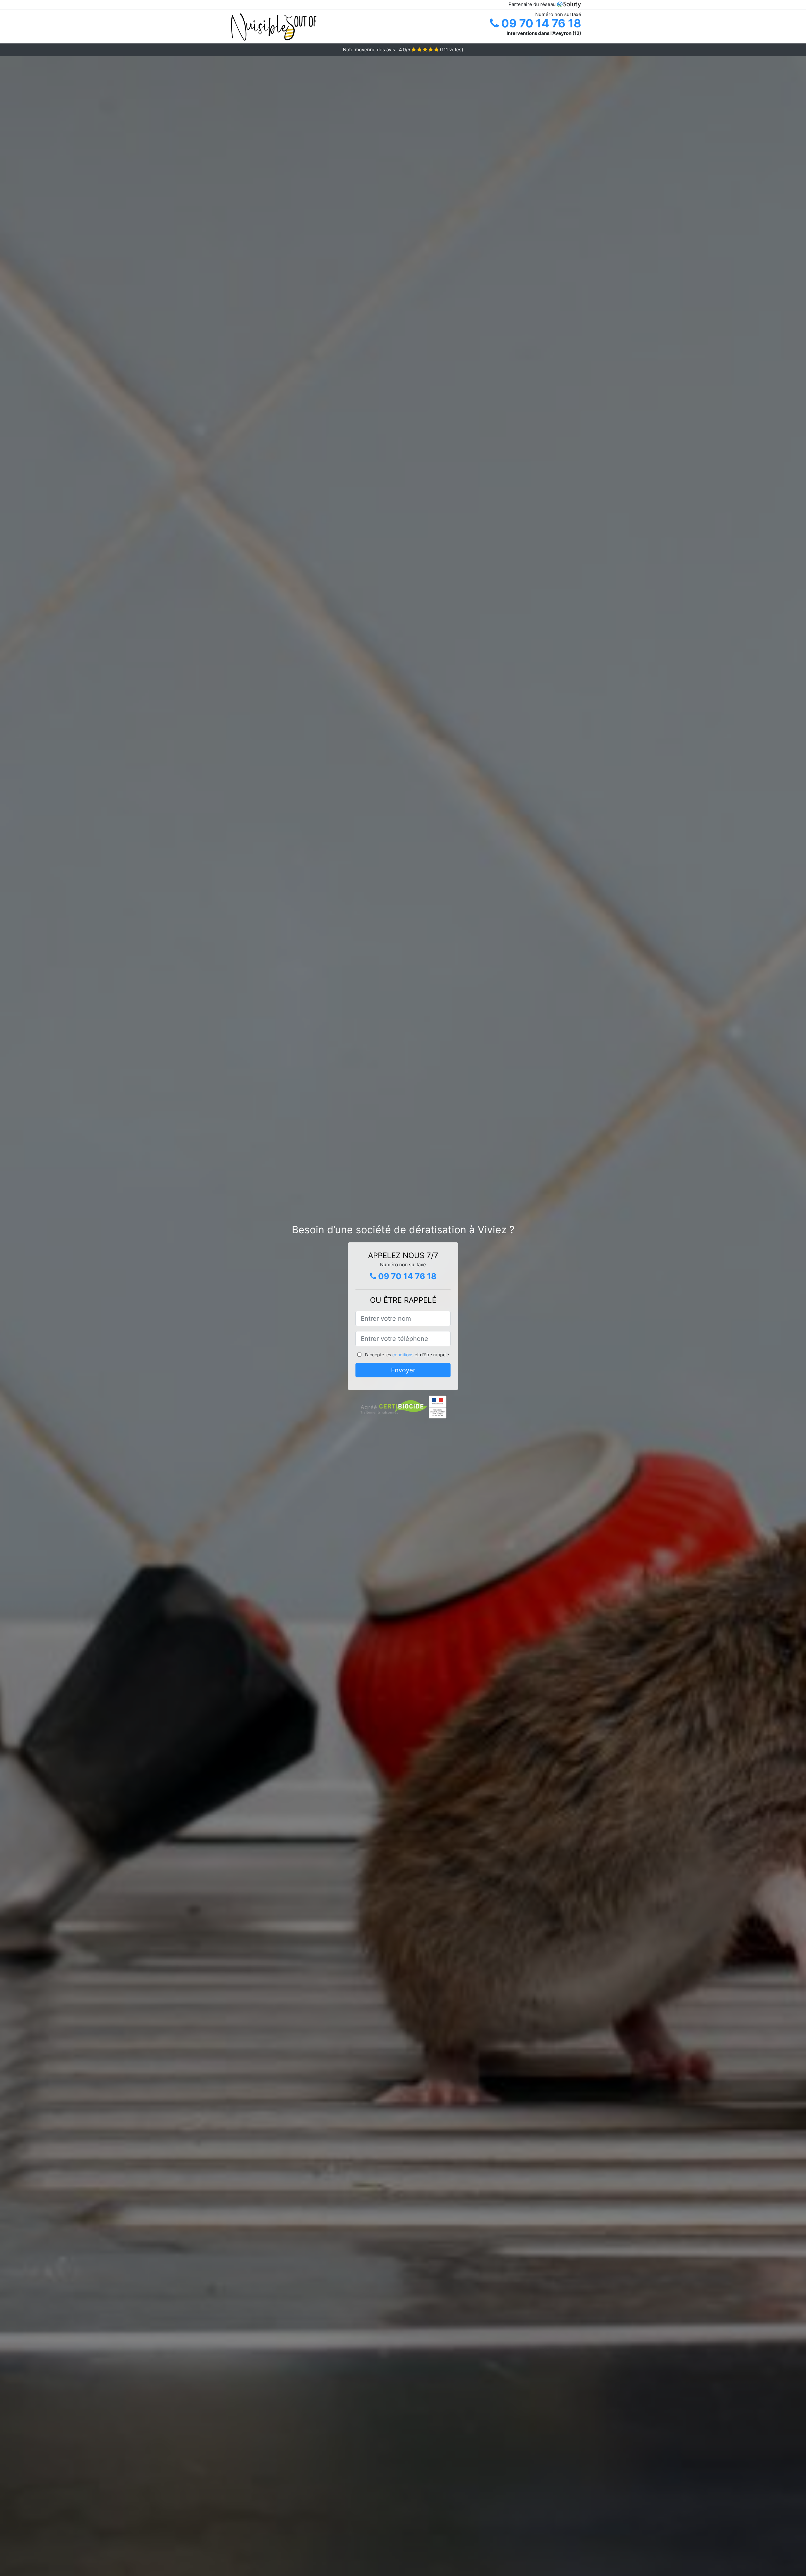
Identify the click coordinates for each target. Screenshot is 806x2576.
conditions (403, 1355)
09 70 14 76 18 (540, 23)
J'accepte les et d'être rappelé (406, 1355)
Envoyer (403, 1370)
